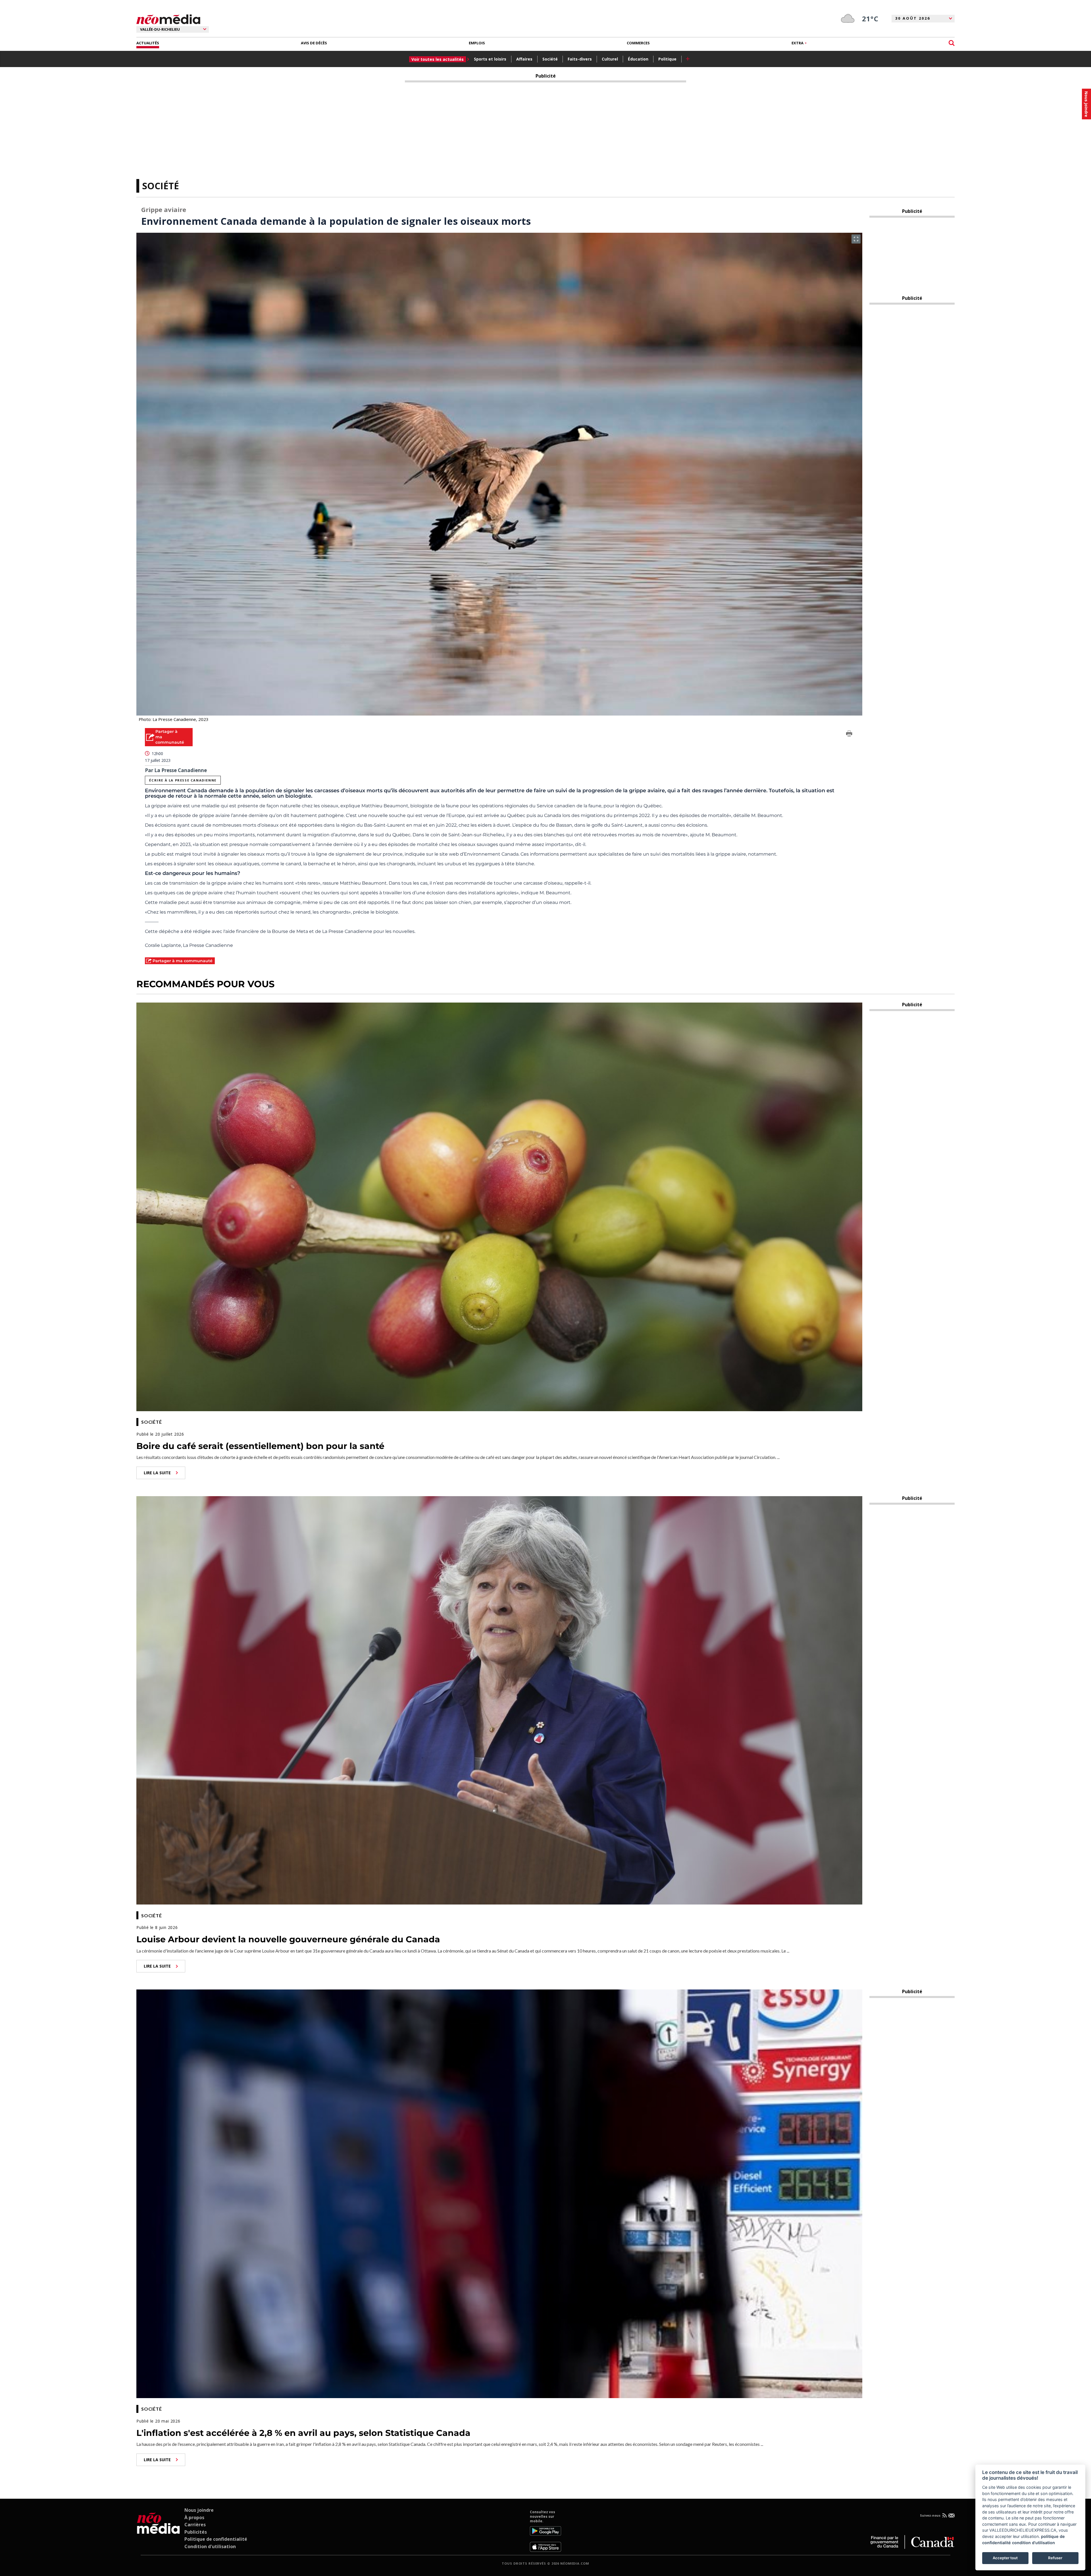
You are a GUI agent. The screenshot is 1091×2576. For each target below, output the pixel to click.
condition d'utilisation (1033, 2543)
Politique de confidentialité (216, 2539)
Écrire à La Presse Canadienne (183, 780)
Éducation (638, 59)
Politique (667, 59)
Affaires (524, 59)
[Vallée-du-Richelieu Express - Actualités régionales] (168, 19)
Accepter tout (1005, 2558)
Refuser (1055, 2558)
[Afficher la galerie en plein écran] (856, 239)
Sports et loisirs (490, 59)
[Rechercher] (952, 43)
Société (550, 59)
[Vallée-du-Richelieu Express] (158, 2531)
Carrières (195, 2525)
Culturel (610, 59)
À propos (194, 2517)
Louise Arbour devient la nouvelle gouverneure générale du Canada (288, 1939)
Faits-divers (580, 59)
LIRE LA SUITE (157, 1473)
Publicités (196, 2532)
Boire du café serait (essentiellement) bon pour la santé (260, 1446)
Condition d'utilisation (210, 2546)
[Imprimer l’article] (849, 735)
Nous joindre (199, 2510)
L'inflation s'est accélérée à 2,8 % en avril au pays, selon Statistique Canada (303, 2433)
